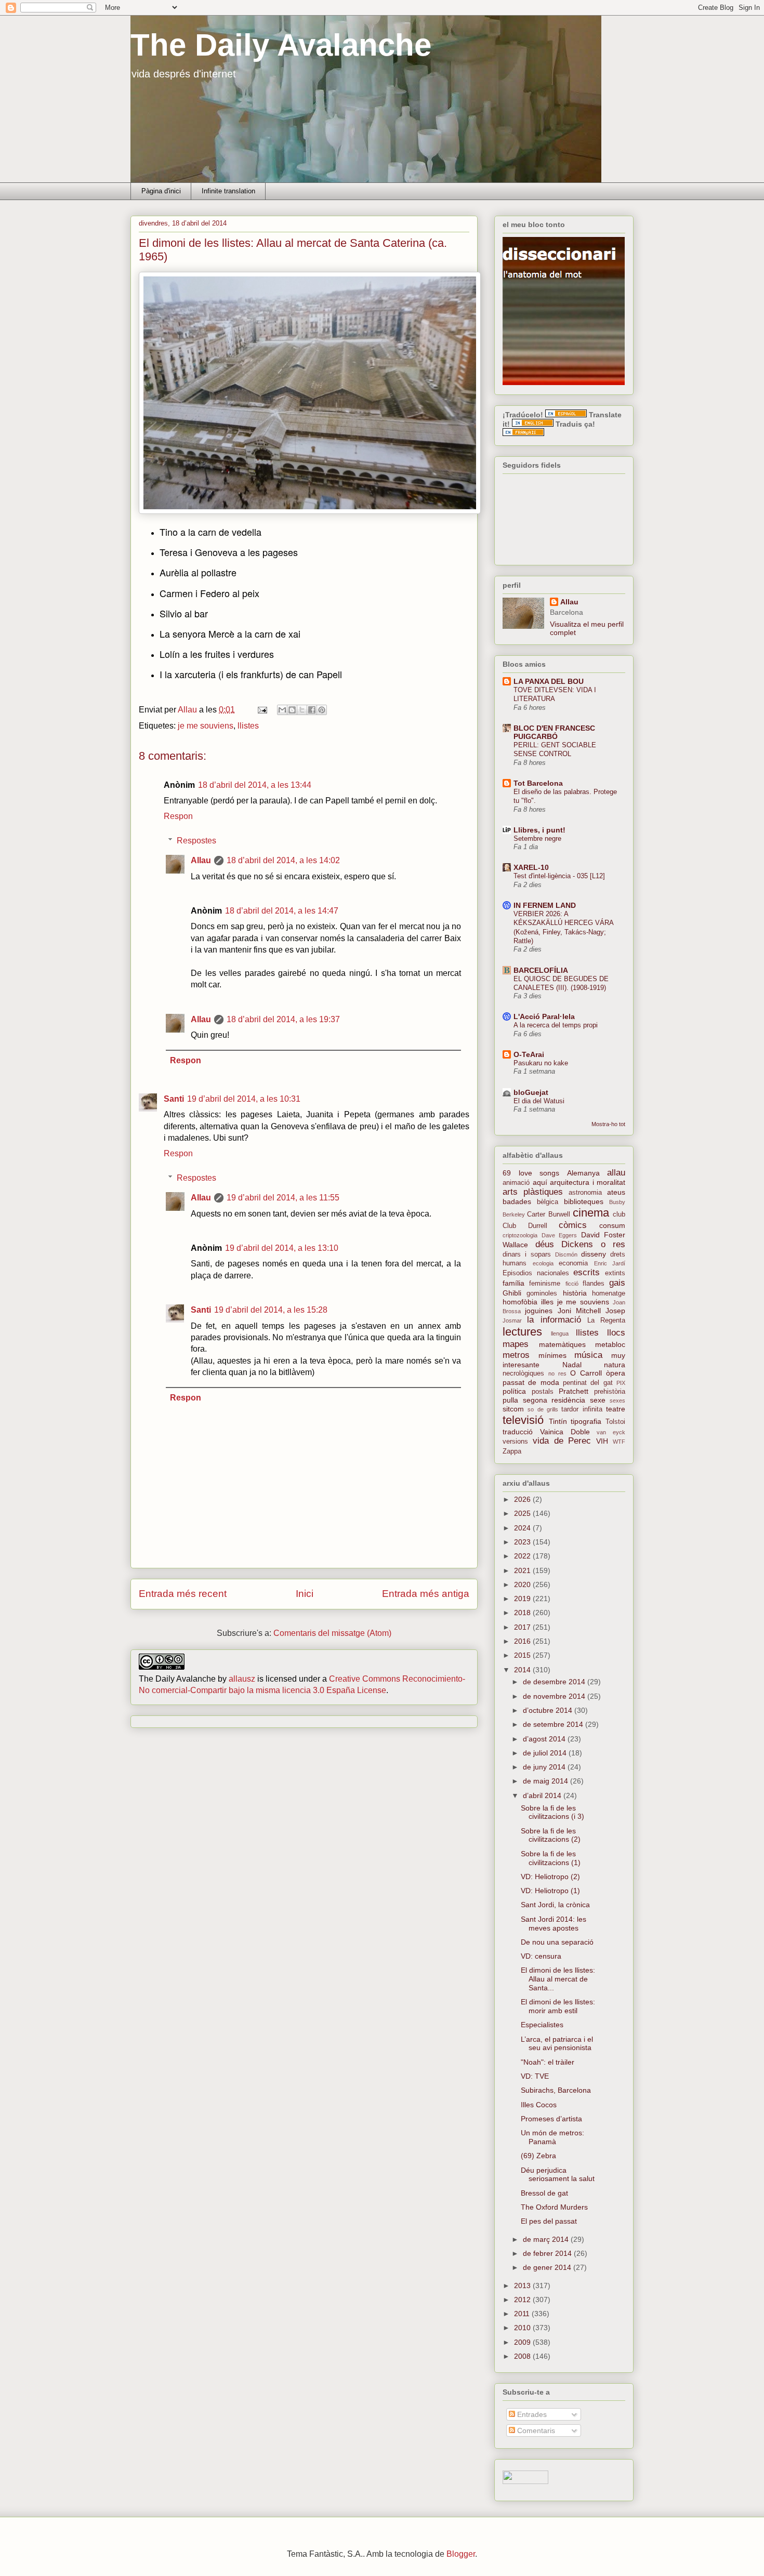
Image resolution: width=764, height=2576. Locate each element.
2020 (523, 1584)
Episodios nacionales (536, 1273)
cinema (591, 1213)
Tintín (558, 1421)
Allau (201, 860)
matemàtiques (562, 1344)
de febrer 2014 (548, 2253)
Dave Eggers (559, 1235)
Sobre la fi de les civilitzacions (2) (551, 1835)
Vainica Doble (565, 1432)
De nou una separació (557, 1942)
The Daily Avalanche (281, 45)
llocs (616, 1333)
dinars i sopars (527, 1254)
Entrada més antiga (426, 1594)
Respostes (196, 841)
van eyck (611, 1432)
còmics (573, 1225)
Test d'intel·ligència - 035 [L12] (559, 876)
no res (557, 1373)
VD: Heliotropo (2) (550, 1877)
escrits (587, 1272)
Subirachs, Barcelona (556, 2090)
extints (615, 1273)
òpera (616, 1373)
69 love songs (531, 1173)
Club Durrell (525, 1226)
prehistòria (610, 1392)
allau (616, 1173)
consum (612, 1225)
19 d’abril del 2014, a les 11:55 (283, 1198)
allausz (242, 1679)
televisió (523, 1420)
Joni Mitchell (579, 1311)
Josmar (512, 1320)
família (513, 1283)
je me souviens (206, 726)
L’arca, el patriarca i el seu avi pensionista (557, 2044)
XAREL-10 (531, 867)
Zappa (512, 1451)
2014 (523, 1670)
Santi (174, 1099)
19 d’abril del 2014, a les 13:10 (282, 1248)
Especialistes (542, 2025)
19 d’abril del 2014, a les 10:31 (244, 1099)
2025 (523, 1513)
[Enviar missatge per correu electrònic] (261, 710)
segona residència (554, 1400)
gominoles (542, 1293)
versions (515, 1442)
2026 (523, 1499)
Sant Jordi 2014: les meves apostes (554, 1924)
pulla (510, 1400)
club (619, 1214)
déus (545, 1244)
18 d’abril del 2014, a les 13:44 (255, 785)
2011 (523, 2314)
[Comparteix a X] (302, 710)
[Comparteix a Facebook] (312, 710)
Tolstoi (615, 1422)
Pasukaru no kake (541, 1063)
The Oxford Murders (554, 2207)
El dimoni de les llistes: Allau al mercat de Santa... (558, 1979)
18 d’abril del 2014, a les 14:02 (283, 860)
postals (543, 1392)
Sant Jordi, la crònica (555, 1905)
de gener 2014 (548, 2267)
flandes (594, 1284)
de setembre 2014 (554, 1724)
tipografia (586, 1421)
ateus (616, 1192)
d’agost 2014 (545, 1739)
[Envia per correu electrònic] (282, 710)
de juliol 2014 (546, 1753)
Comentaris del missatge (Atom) (332, 1633)
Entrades (531, 2414)
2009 (523, 2342)
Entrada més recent (183, 1594)
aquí (540, 1182)
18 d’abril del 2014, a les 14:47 (282, 911)
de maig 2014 (546, 1781)
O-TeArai (529, 1054)
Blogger (461, 2554)
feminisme (545, 1284)
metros (516, 1355)
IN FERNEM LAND (545, 905)
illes (547, 1302)
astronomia (585, 1193)
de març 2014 (547, 2239)
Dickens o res (593, 1244)
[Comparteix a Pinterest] (322, 710)
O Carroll (586, 1373)
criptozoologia (520, 1235)
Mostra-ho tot (608, 1124)
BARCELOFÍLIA (541, 970)
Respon (178, 816)
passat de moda (531, 1382)
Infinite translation (228, 191)
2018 (523, 1613)
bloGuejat (531, 1092)
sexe (598, 1400)
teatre (616, 1409)
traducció (518, 1432)
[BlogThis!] (292, 710)
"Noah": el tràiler (548, 2062)
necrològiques (523, 1373)
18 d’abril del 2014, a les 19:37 (283, 1019)
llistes (248, 726)
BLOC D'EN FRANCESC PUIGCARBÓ (554, 732)
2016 (523, 1641)
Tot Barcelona (538, 783)
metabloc (610, 1344)
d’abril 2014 (543, 1795)
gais (617, 1283)
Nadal (572, 1365)
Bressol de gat (544, 2193)
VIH (602, 1441)
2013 (523, 2286)
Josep (615, 1311)
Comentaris (535, 2430)
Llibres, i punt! (539, 830)
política (514, 1391)
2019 (523, 1599)
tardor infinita (582, 1409)
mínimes (552, 1355)
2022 (523, 1556)
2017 (523, 1627)
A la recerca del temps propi (556, 1025)
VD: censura (541, 1956)
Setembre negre (537, 838)
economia (573, 1263)
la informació (554, 1320)
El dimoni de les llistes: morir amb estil (558, 2006)
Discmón (566, 1254)
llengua (560, 1333)
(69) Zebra (538, 2156)
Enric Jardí (610, 1263)
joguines (539, 1311)
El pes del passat (549, 2221)
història (575, 1293)
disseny (594, 1254)
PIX (621, 1383)
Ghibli (512, 1293)
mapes (516, 1344)
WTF (619, 1442)
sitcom (513, 1409)
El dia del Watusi (539, 1101)
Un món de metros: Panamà (552, 2137)
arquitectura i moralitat (588, 1182)
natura (615, 1365)
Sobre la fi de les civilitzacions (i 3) (552, 1812)
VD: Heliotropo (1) (550, 1891)
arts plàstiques (533, 1192)
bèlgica (548, 1202)
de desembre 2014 (555, 1682)
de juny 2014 (545, 1767)
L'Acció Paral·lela (544, 1016)
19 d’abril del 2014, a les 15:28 (271, 1310)
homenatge (609, 1293)
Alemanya (583, 1173)
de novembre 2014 (555, 1696)
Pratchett (574, 1391)
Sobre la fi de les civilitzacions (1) (551, 1858)
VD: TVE (535, 2076)
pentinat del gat (588, 1383)
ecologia (543, 1263)
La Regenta (606, 1320)
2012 (523, 2300)
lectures (522, 1332)
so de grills (543, 1409)
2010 (523, 2328)
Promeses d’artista (551, 2119)
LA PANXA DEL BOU (549, 681)
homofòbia (520, 1302)
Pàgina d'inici (161, 191)
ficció (572, 1284)
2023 (523, 1542)
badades (517, 1201)
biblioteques (584, 1201)
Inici (305, 1594)
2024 (523, 1528)
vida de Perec (562, 1441)
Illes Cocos (539, 2105)
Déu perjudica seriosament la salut (558, 2175)
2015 (523, 1655)
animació (516, 1183)
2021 (523, 1570)
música (588, 1355)
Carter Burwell (548, 1214)
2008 (523, 2356)
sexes (617, 1401)
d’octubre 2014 (549, 1710)
